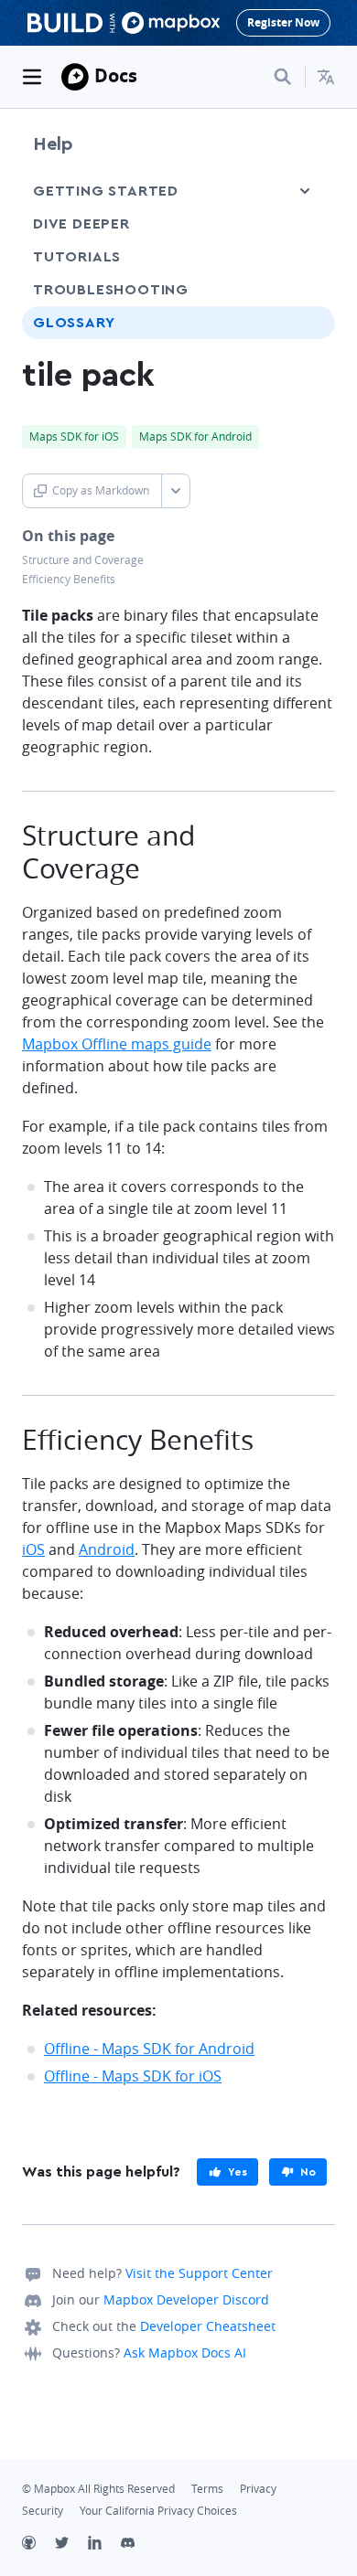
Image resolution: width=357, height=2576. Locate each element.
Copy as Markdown (101, 490)
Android (107, 1549)
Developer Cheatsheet (208, 2326)
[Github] (38, 2545)
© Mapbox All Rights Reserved (98, 2489)
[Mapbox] (75, 77)
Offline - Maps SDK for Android (149, 2049)
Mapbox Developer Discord (186, 2299)
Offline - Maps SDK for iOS (133, 2076)
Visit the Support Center (199, 2273)
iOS (33, 1549)
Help (53, 144)
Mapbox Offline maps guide (117, 1044)
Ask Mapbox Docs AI (185, 2352)
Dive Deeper (81, 224)
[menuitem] (326, 77)
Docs (116, 75)
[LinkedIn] (104, 2545)
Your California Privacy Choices (158, 2511)
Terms (207, 2489)
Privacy (258, 2489)
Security (43, 2511)
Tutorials (77, 257)
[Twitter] (71, 2545)
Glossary (74, 323)
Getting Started (106, 191)
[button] (326, 77)
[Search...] (283, 77)
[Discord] (137, 2545)
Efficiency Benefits (69, 579)
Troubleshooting (111, 290)
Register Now (283, 22)
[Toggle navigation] (32, 77)
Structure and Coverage (83, 560)
